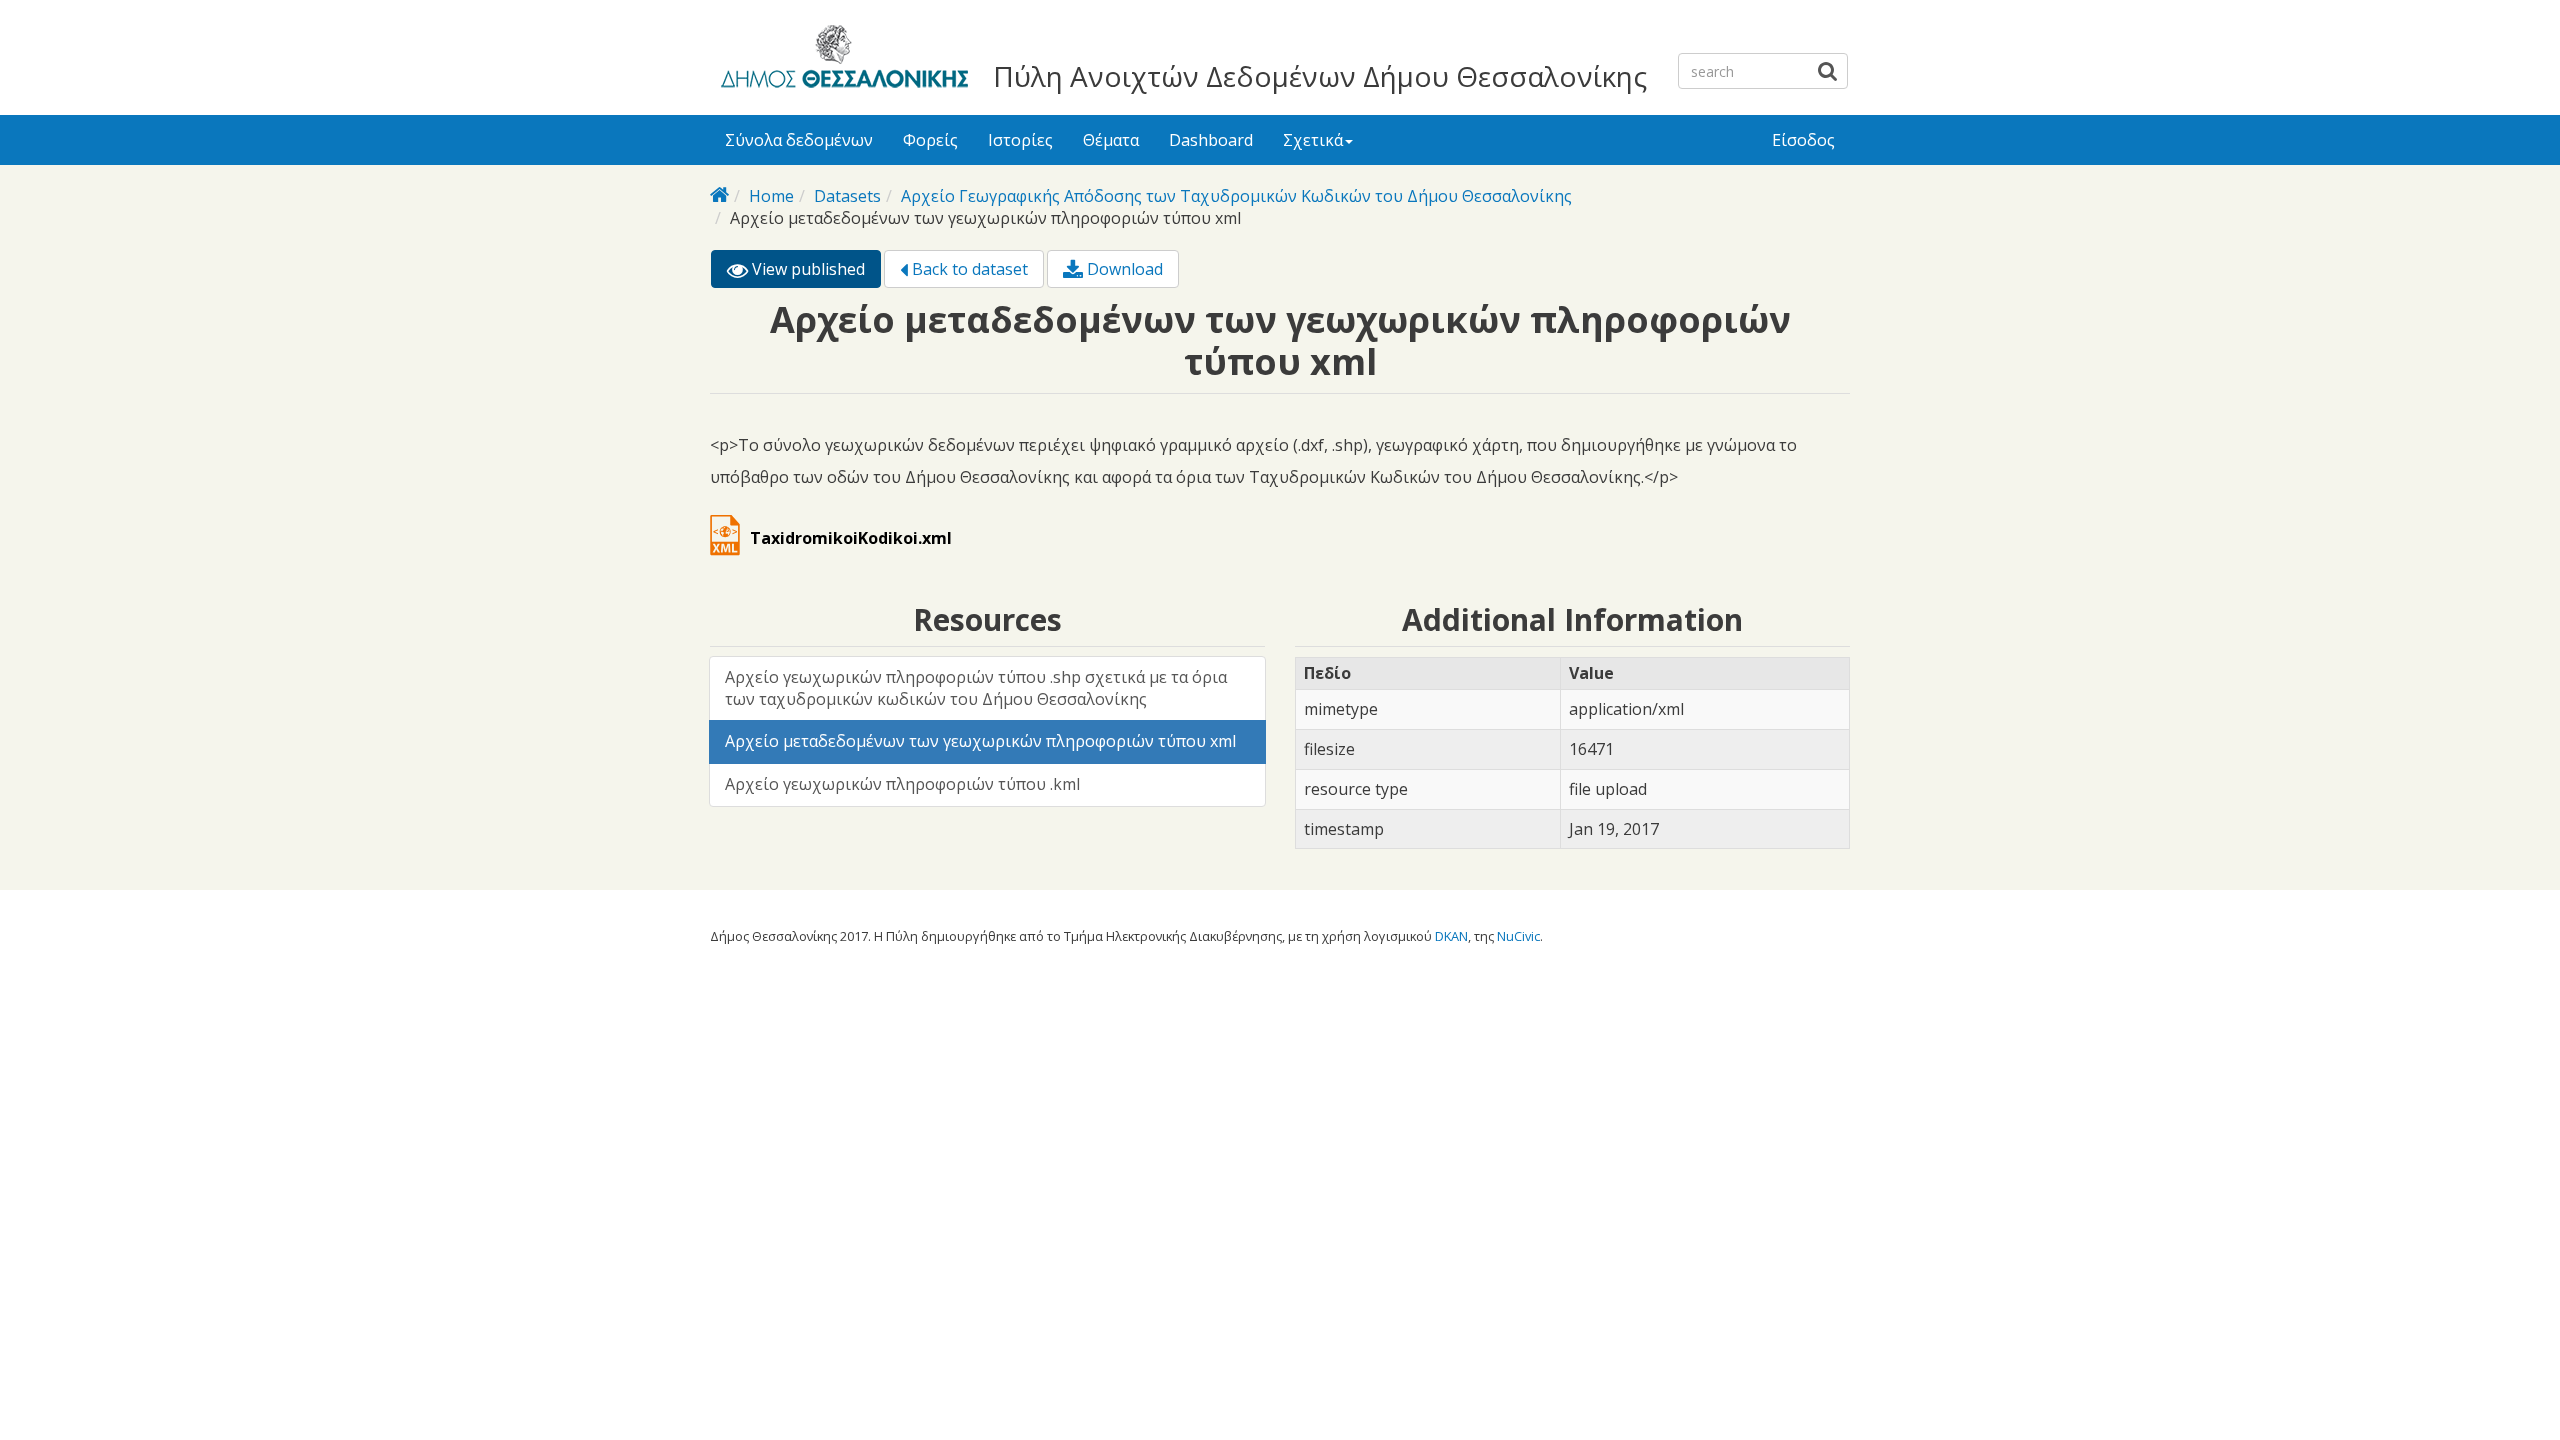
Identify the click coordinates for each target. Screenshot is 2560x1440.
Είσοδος (1803, 140)
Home (771, 196)
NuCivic (1518, 936)
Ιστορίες (1020, 140)
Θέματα (1111, 140)
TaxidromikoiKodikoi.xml (851, 538)
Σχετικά (1313, 140)
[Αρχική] (841, 60)
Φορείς (930, 140)
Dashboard (1211, 140)
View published (814, 273)
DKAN (1451, 936)
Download (1123, 269)
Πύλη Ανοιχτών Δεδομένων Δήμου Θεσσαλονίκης (1320, 76)
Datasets (847, 196)
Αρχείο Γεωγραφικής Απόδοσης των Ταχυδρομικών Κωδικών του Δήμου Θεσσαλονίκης (1236, 196)
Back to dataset (968, 269)
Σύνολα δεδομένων (799, 140)
